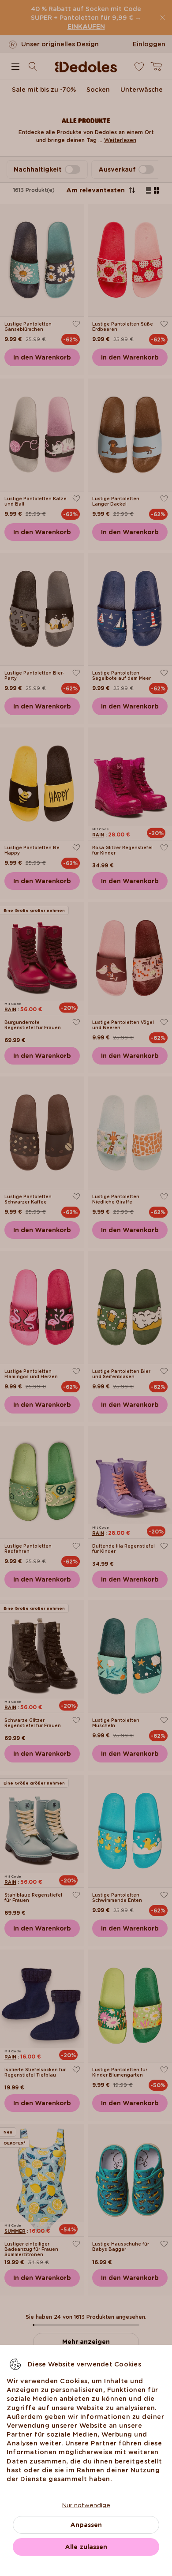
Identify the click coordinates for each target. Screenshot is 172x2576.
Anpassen (86, 2525)
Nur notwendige (86, 2505)
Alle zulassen (86, 2547)
